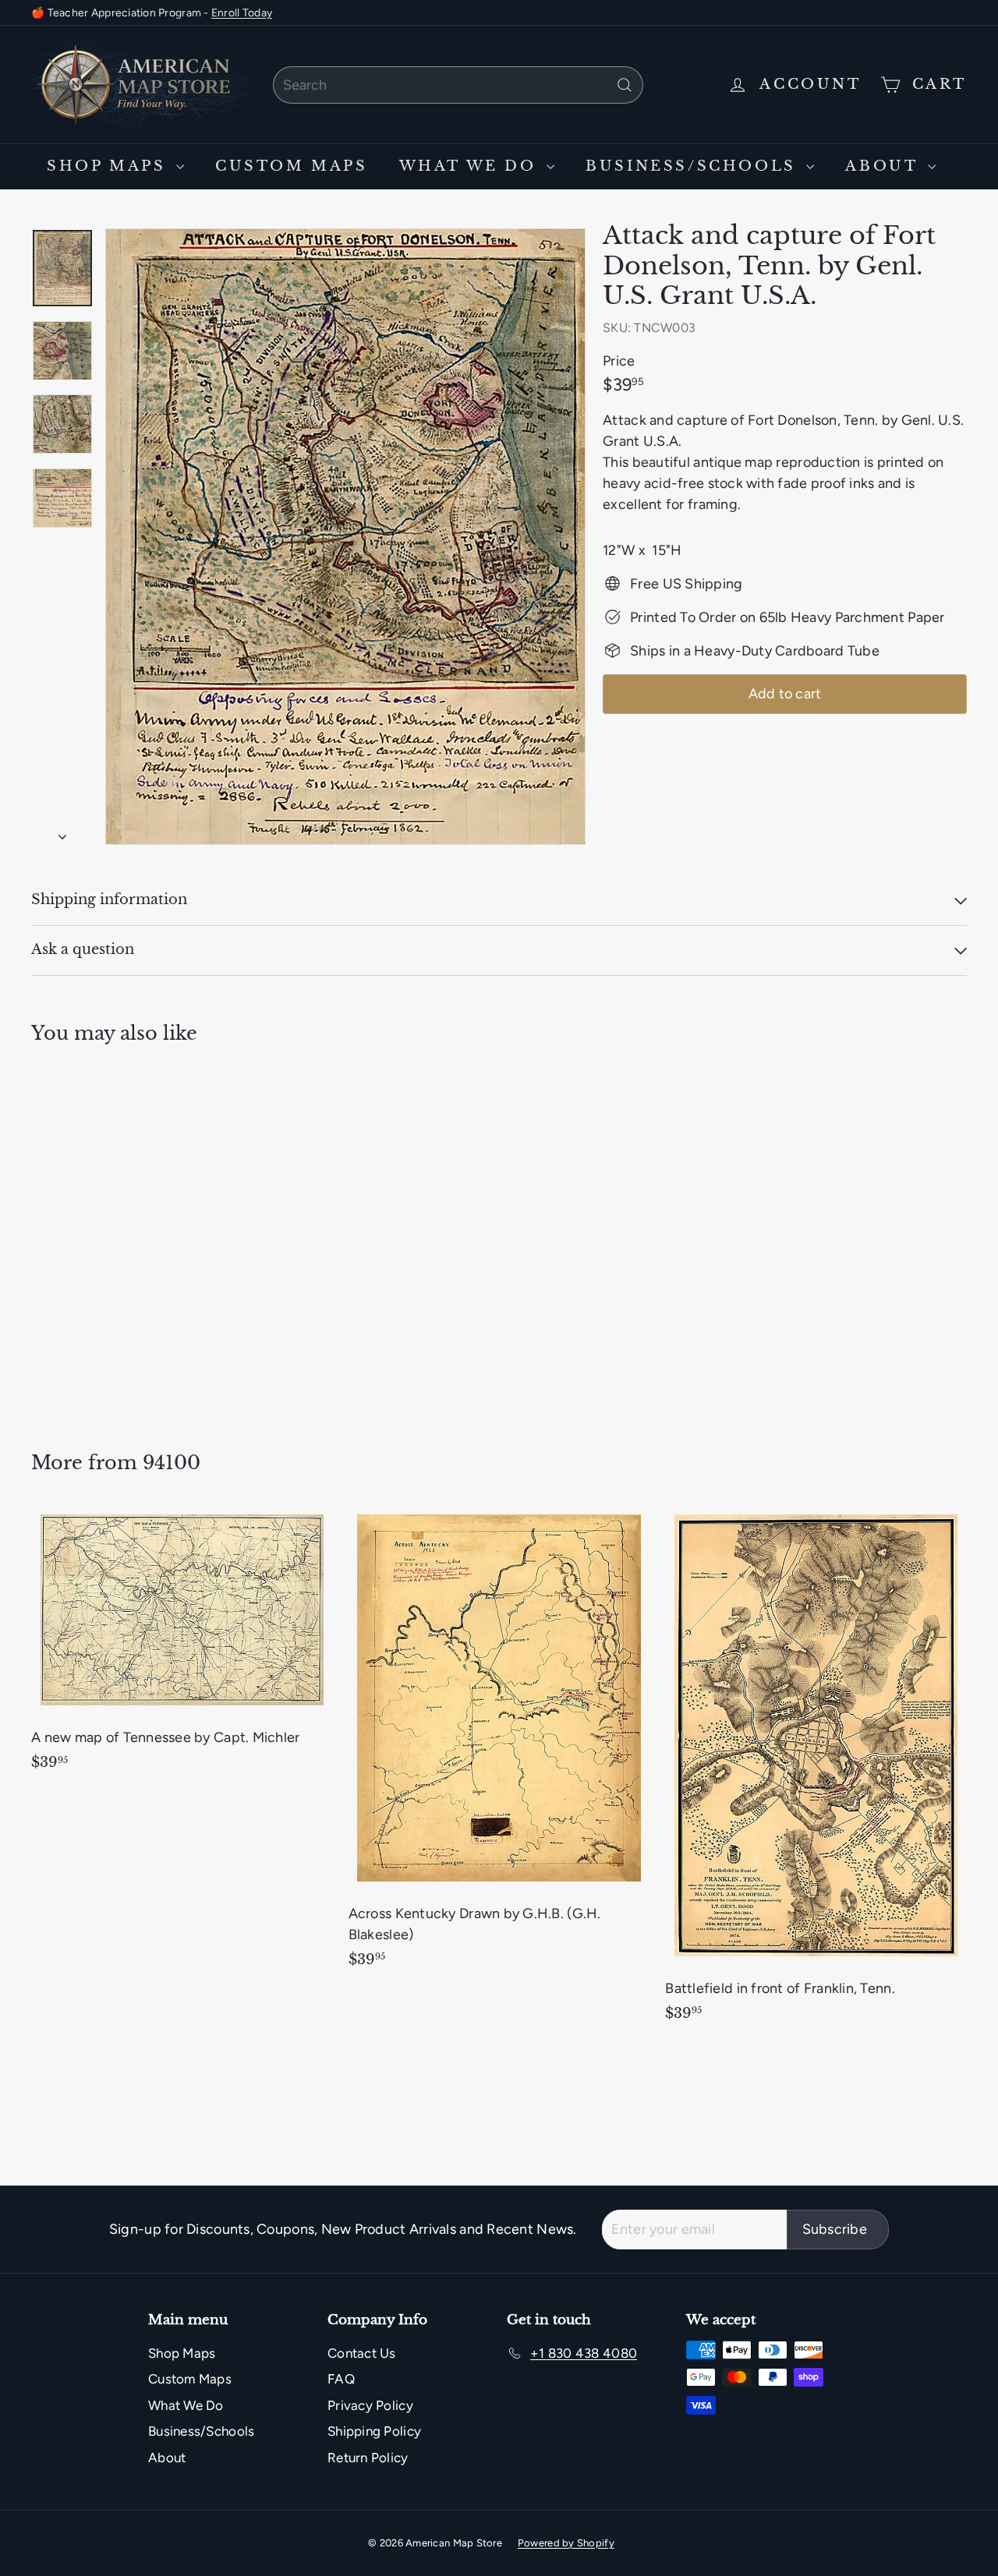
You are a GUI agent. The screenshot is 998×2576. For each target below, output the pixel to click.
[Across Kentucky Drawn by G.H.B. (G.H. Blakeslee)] (499, 1745)
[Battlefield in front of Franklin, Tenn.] (816, 1772)
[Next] (62, 833)
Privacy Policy (370, 2405)
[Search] (625, 85)
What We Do (471, 166)
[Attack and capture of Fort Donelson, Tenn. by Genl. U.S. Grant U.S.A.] (103, 1236)
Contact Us (362, 2353)
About (885, 166)
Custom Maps (292, 166)
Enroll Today (242, 13)
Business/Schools (694, 166)
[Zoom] (345, 537)
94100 (172, 1463)
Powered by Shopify (566, 2543)
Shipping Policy (374, 2431)
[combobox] (458, 85)
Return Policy (368, 2458)
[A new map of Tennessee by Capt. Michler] (182, 1647)
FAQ (341, 2379)
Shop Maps (110, 166)
